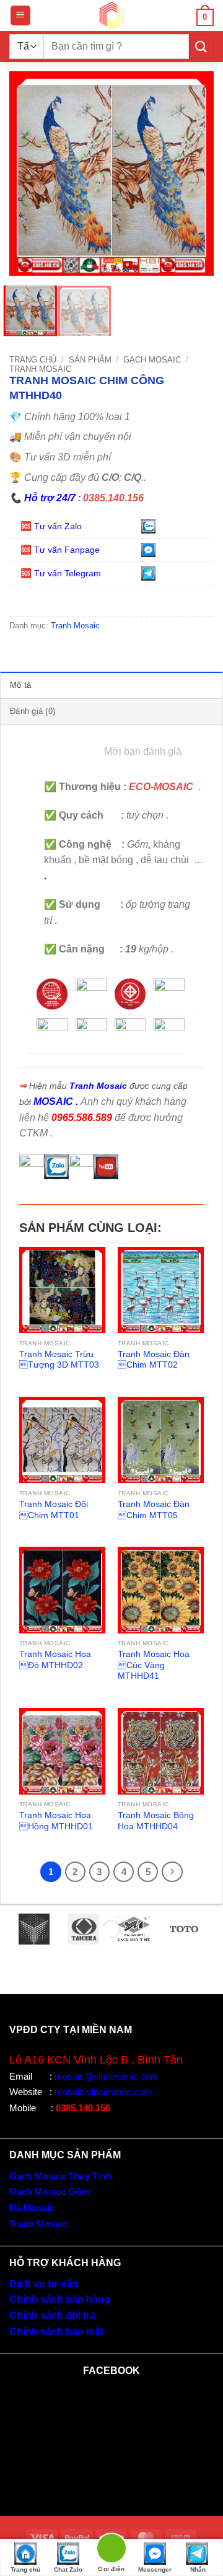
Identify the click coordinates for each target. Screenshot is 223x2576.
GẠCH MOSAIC (152, 360)
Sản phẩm (90, 360)
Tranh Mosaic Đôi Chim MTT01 (54, 1510)
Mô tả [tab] (20, 685)
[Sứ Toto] (184, 1929)
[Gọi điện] (111, 2550)
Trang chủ (33, 360)
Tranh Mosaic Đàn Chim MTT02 (154, 1360)
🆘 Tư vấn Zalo (52, 526)
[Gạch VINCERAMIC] (34, 1929)
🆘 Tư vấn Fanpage (60, 550)
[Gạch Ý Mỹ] (134, 1929)
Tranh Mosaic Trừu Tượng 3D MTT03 (59, 1360)
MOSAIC (53, 1101)
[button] (20, 16)
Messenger (155, 2569)
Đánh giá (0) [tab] (33, 711)
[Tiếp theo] (172, 1872)
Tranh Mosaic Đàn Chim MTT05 (154, 1510)
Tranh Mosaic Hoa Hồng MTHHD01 (56, 1821)
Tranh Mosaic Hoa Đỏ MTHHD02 (55, 1660)
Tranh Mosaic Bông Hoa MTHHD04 (156, 1821)
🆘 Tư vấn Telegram (62, 573)
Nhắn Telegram (198, 2571)
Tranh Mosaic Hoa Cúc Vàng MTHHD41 (154, 1665)
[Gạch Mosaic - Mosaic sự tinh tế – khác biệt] (111, 15)
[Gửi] (201, 46)
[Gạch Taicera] (84, 1929)
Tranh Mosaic (40, 369)
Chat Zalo (68, 2569)
